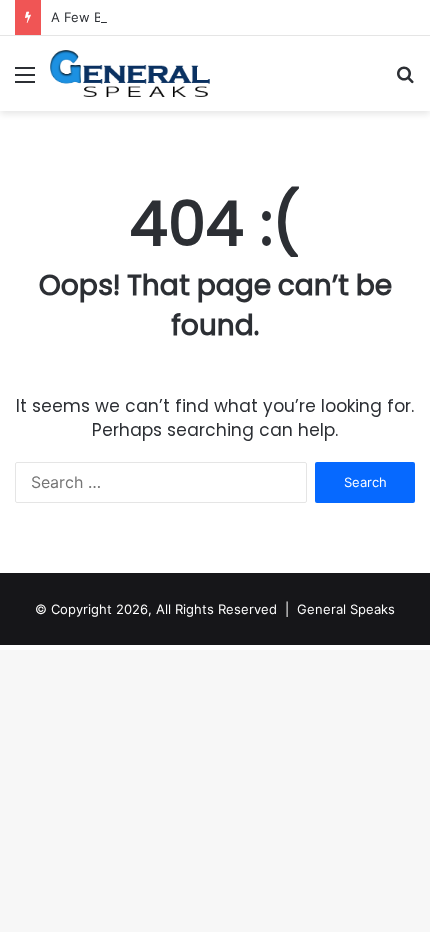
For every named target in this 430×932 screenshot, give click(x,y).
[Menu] (25, 81)
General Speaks (346, 609)
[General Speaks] (130, 73)
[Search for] (405, 81)
